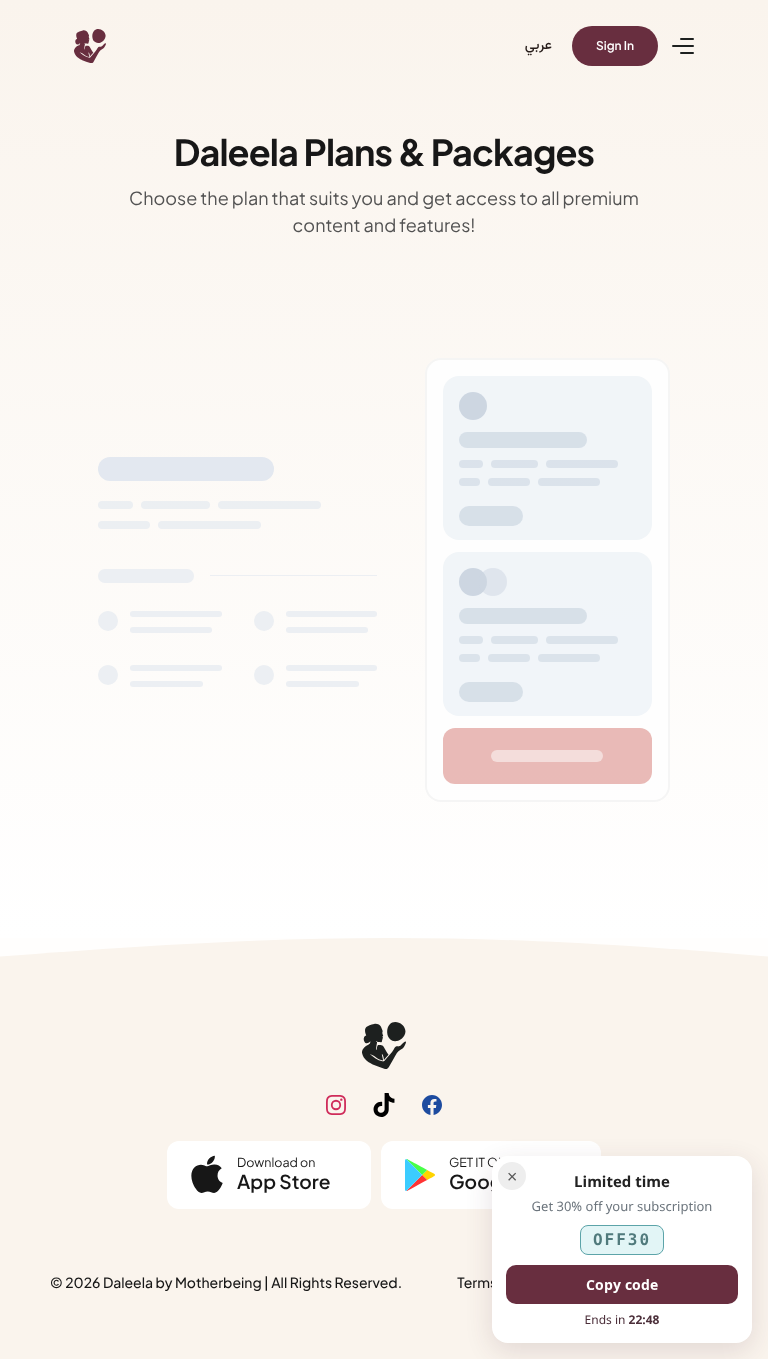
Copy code (622, 1284)
